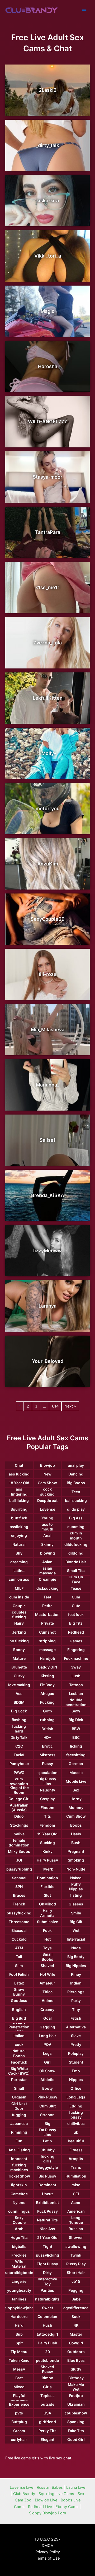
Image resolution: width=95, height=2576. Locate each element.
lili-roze (48, 974)
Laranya (47, 1306)
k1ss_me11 (48, 587)
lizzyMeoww (47, 1251)
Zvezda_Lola (47, 643)
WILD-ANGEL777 (47, 422)
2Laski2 (48, 90)
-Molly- (48, 753)
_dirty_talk (47, 145)
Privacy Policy (48, 2552)
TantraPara (48, 532)
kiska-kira (48, 201)
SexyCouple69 (48, 919)
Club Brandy (24, 2494)
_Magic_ (47, 311)
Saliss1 (48, 1140)
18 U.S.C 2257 (47, 2539)
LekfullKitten (48, 698)
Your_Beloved (48, 1361)
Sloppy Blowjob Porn (48, 2513)
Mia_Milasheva (48, 1030)
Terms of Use (48, 2558)
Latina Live (76, 2487)
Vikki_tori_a (48, 256)
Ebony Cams (67, 2507)
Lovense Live (22, 2487)
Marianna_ (47, 1085)
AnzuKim (48, 864)
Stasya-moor (47, 477)
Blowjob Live (46, 2500)
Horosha (48, 366)
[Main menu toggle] (84, 11)
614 (55, 1406)
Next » (70, 1406)
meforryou (48, 808)
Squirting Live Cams (56, 2494)
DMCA (47, 2546)
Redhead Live (40, 2507)
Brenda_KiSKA (48, 1195)
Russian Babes (50, 2487)
